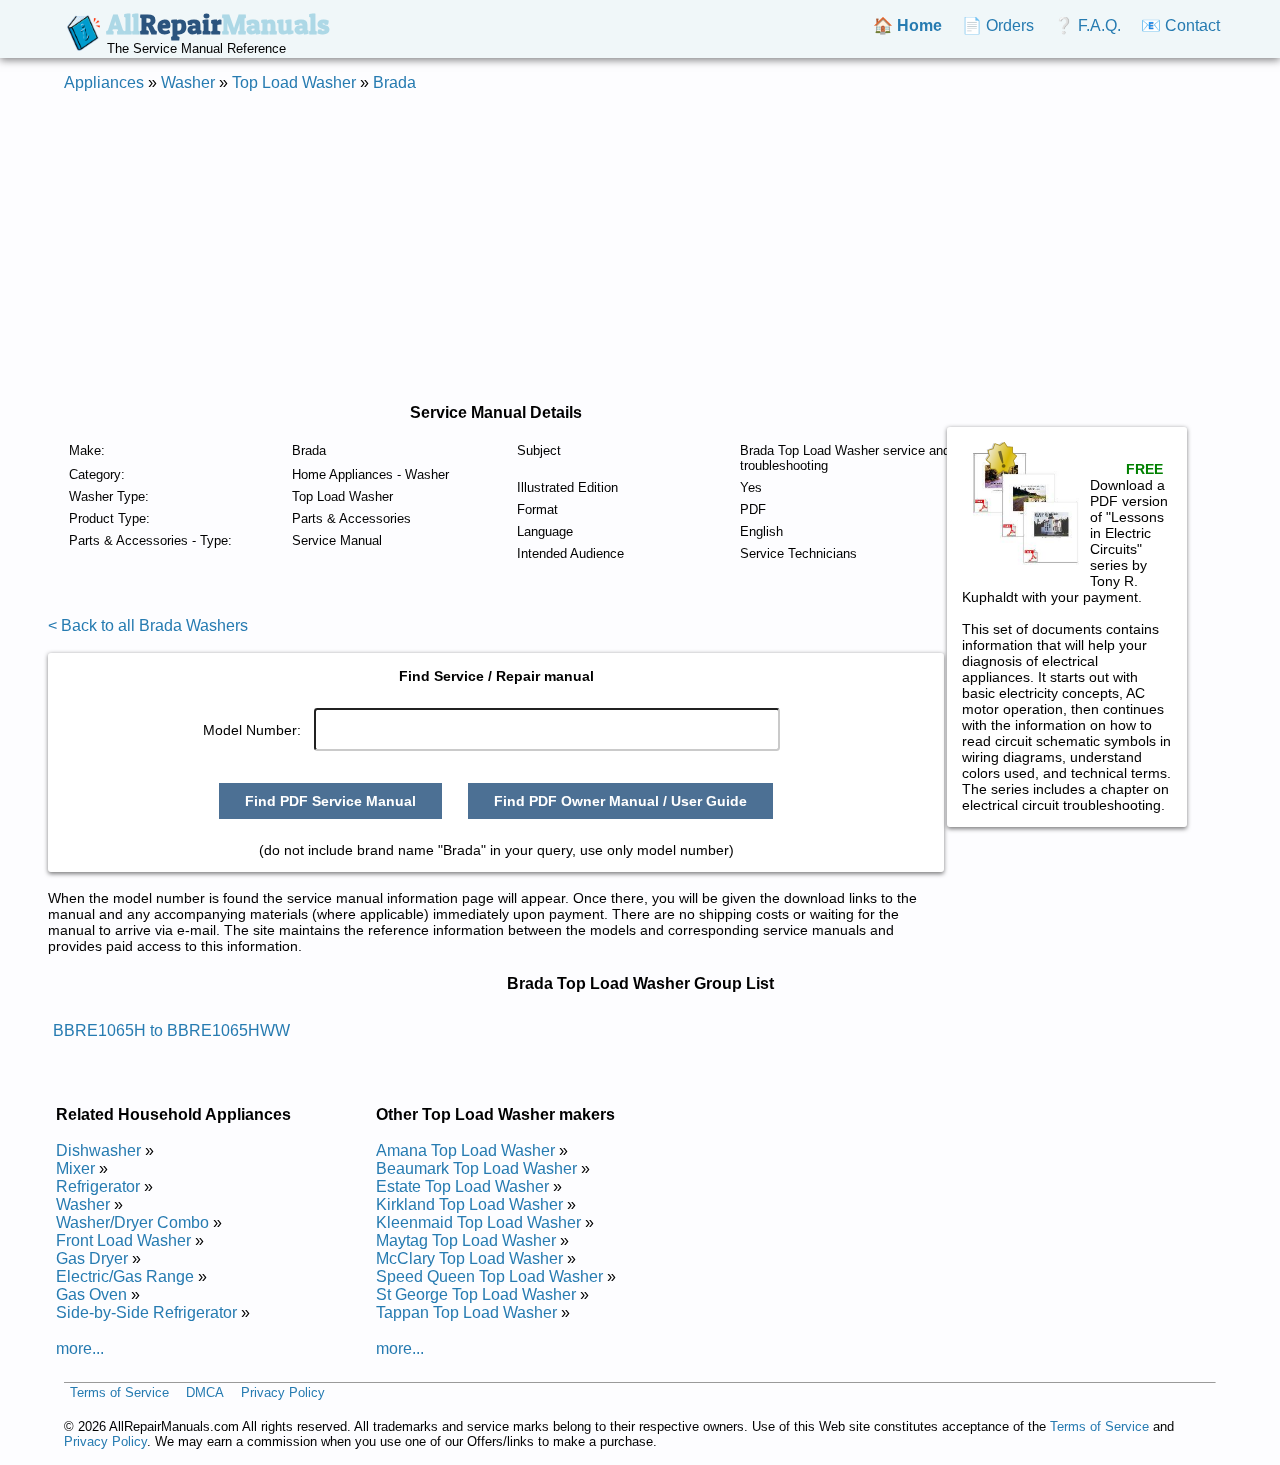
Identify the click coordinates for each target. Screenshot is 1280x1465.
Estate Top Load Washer (462, 1186)
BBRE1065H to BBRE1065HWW (171, 1030)
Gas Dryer (92, 1258)
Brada (394, 82)
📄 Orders (998, 25)
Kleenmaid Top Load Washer (478, 1222)
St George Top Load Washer (476, 1294)
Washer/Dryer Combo (132, 1222)
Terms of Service (119, 1392)
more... (80, 1348)
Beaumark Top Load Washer (476, 1168)
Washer (188, 82)
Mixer (75, 1168)
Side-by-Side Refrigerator (146, 1312)
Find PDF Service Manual (330, 801)
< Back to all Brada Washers (148, 625)
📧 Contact (1180, 25)
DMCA (205, 1392)
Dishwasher (98, 1150)
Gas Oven (91, 1294)
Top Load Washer (294, 82)
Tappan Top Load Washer (466, 1312)
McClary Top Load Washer (469, 1258)
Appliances (104, 82)
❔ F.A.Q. (1087, 25)
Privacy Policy (283, 1392)
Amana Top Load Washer (465, 1150)
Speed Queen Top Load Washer (489, 1276)
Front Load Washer (123, 1240)
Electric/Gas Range (125, 1276)
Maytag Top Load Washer (466, 1240)
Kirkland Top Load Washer (469, 1204)
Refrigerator (98, 1186)
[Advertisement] (640, 248)
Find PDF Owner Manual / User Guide (620, 801)
